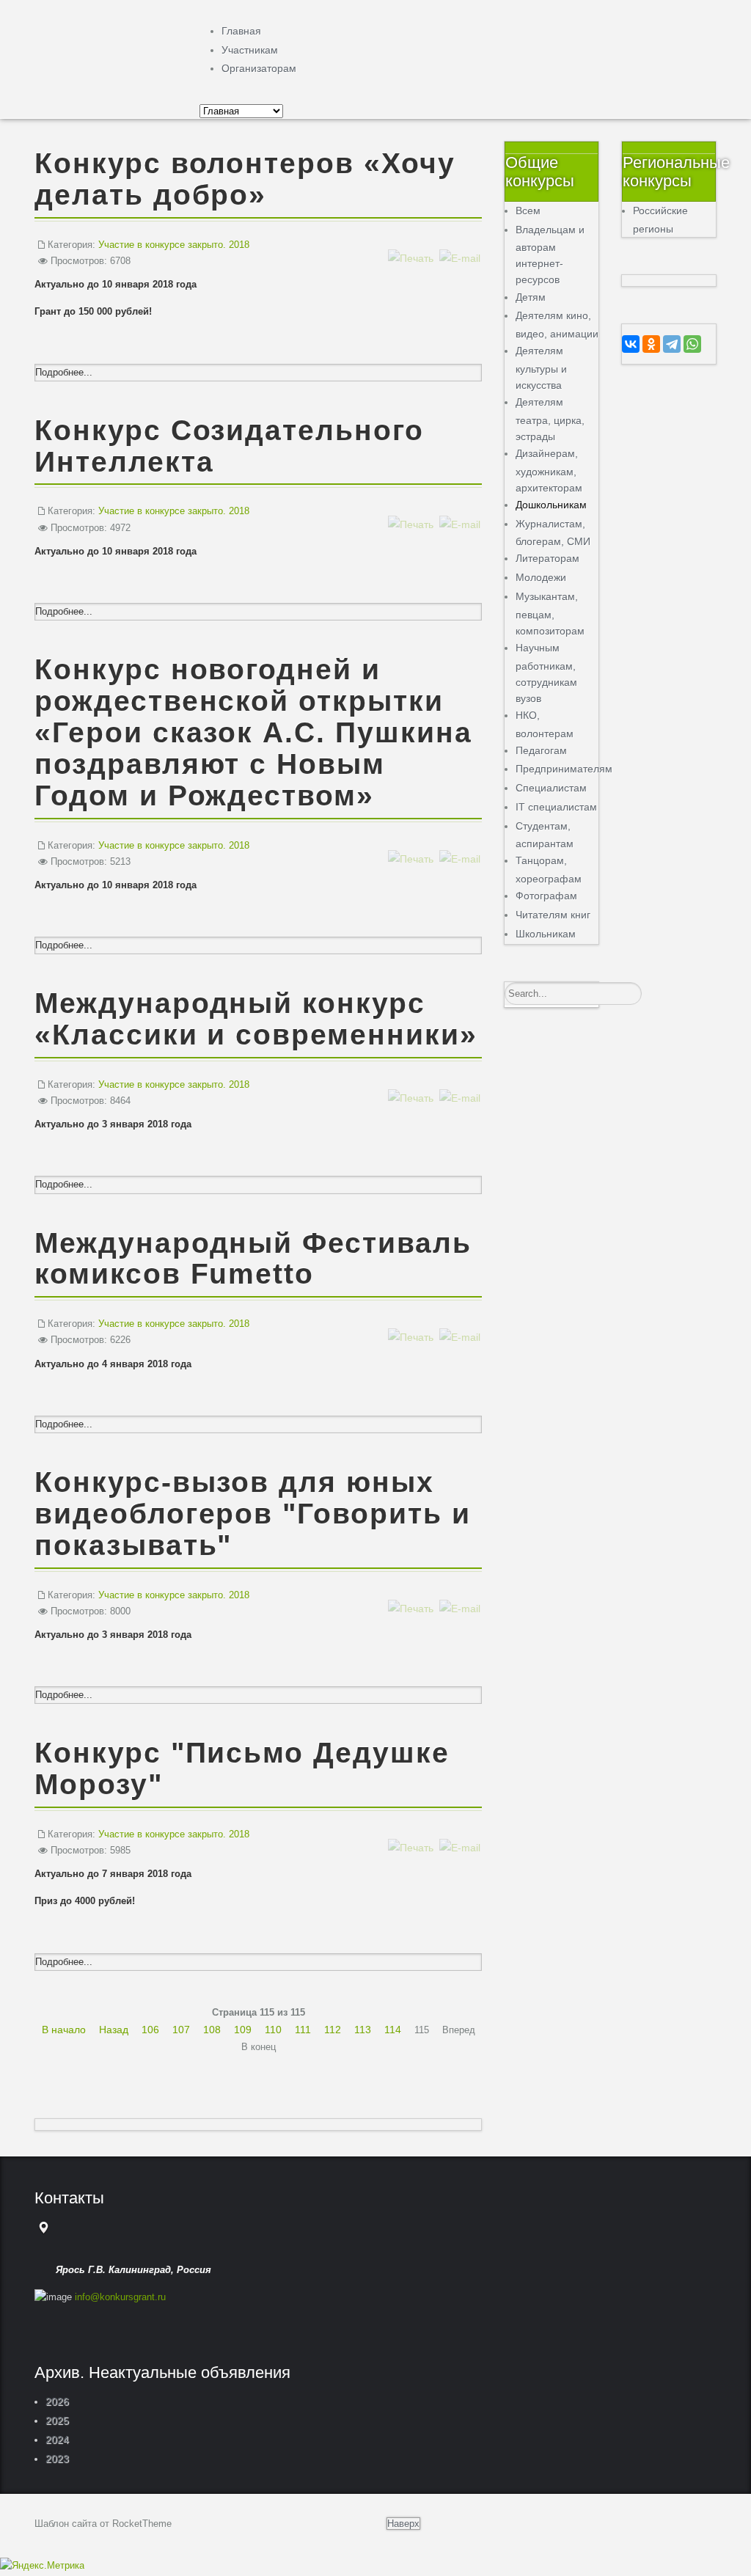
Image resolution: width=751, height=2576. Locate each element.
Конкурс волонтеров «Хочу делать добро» (245, 179)
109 (243, 2030)
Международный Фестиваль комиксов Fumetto (253, 1259)
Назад (114, 2030)
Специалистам (551, 788)
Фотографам (546, 896)
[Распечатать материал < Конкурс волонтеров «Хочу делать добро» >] (411, 243)
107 (181, 2030)
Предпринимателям (564, 769)
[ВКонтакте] (631, 344)
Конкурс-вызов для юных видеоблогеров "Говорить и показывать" (253, 1514)
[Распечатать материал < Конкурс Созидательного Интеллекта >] (411, 509)
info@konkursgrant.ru (120, 2297)
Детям (531, 297)
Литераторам (547, 558)
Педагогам (541, 750)
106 (150, 2030)
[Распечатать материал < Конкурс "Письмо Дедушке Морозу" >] (411, 1833)
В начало (64, 2030)
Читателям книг (553, 915)
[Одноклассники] (651, 344)
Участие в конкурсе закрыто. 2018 (174, 245)
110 (273, 2030)
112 (333, 2030)
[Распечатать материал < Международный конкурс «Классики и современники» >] (411, 1083)
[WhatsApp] (692, 344)
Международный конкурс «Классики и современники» (256, 1019)
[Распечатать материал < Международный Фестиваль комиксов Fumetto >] (411, 1322)
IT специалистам (556, 807)
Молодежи (541, 577)
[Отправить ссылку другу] (460, 243)
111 (303, 2030)
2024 (57, 2440)
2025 (57, 2421)
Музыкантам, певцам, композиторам (550, 614)
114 (393, 2030)
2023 (57, 2459)
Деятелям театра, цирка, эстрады (550, 419)
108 (212, 2030)
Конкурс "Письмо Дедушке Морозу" (242, 1768)
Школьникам (546, 934)
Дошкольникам (551, 505)
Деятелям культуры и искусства (541, 368)
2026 (57, 2401)
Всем (528, 211)
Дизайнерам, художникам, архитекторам (549, 471)
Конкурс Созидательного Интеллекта (229, 446)
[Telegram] (672, 344)
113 (363, 2030)
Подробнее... (64, 372)
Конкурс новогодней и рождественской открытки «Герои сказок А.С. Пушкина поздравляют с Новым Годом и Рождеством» (253, 732)
